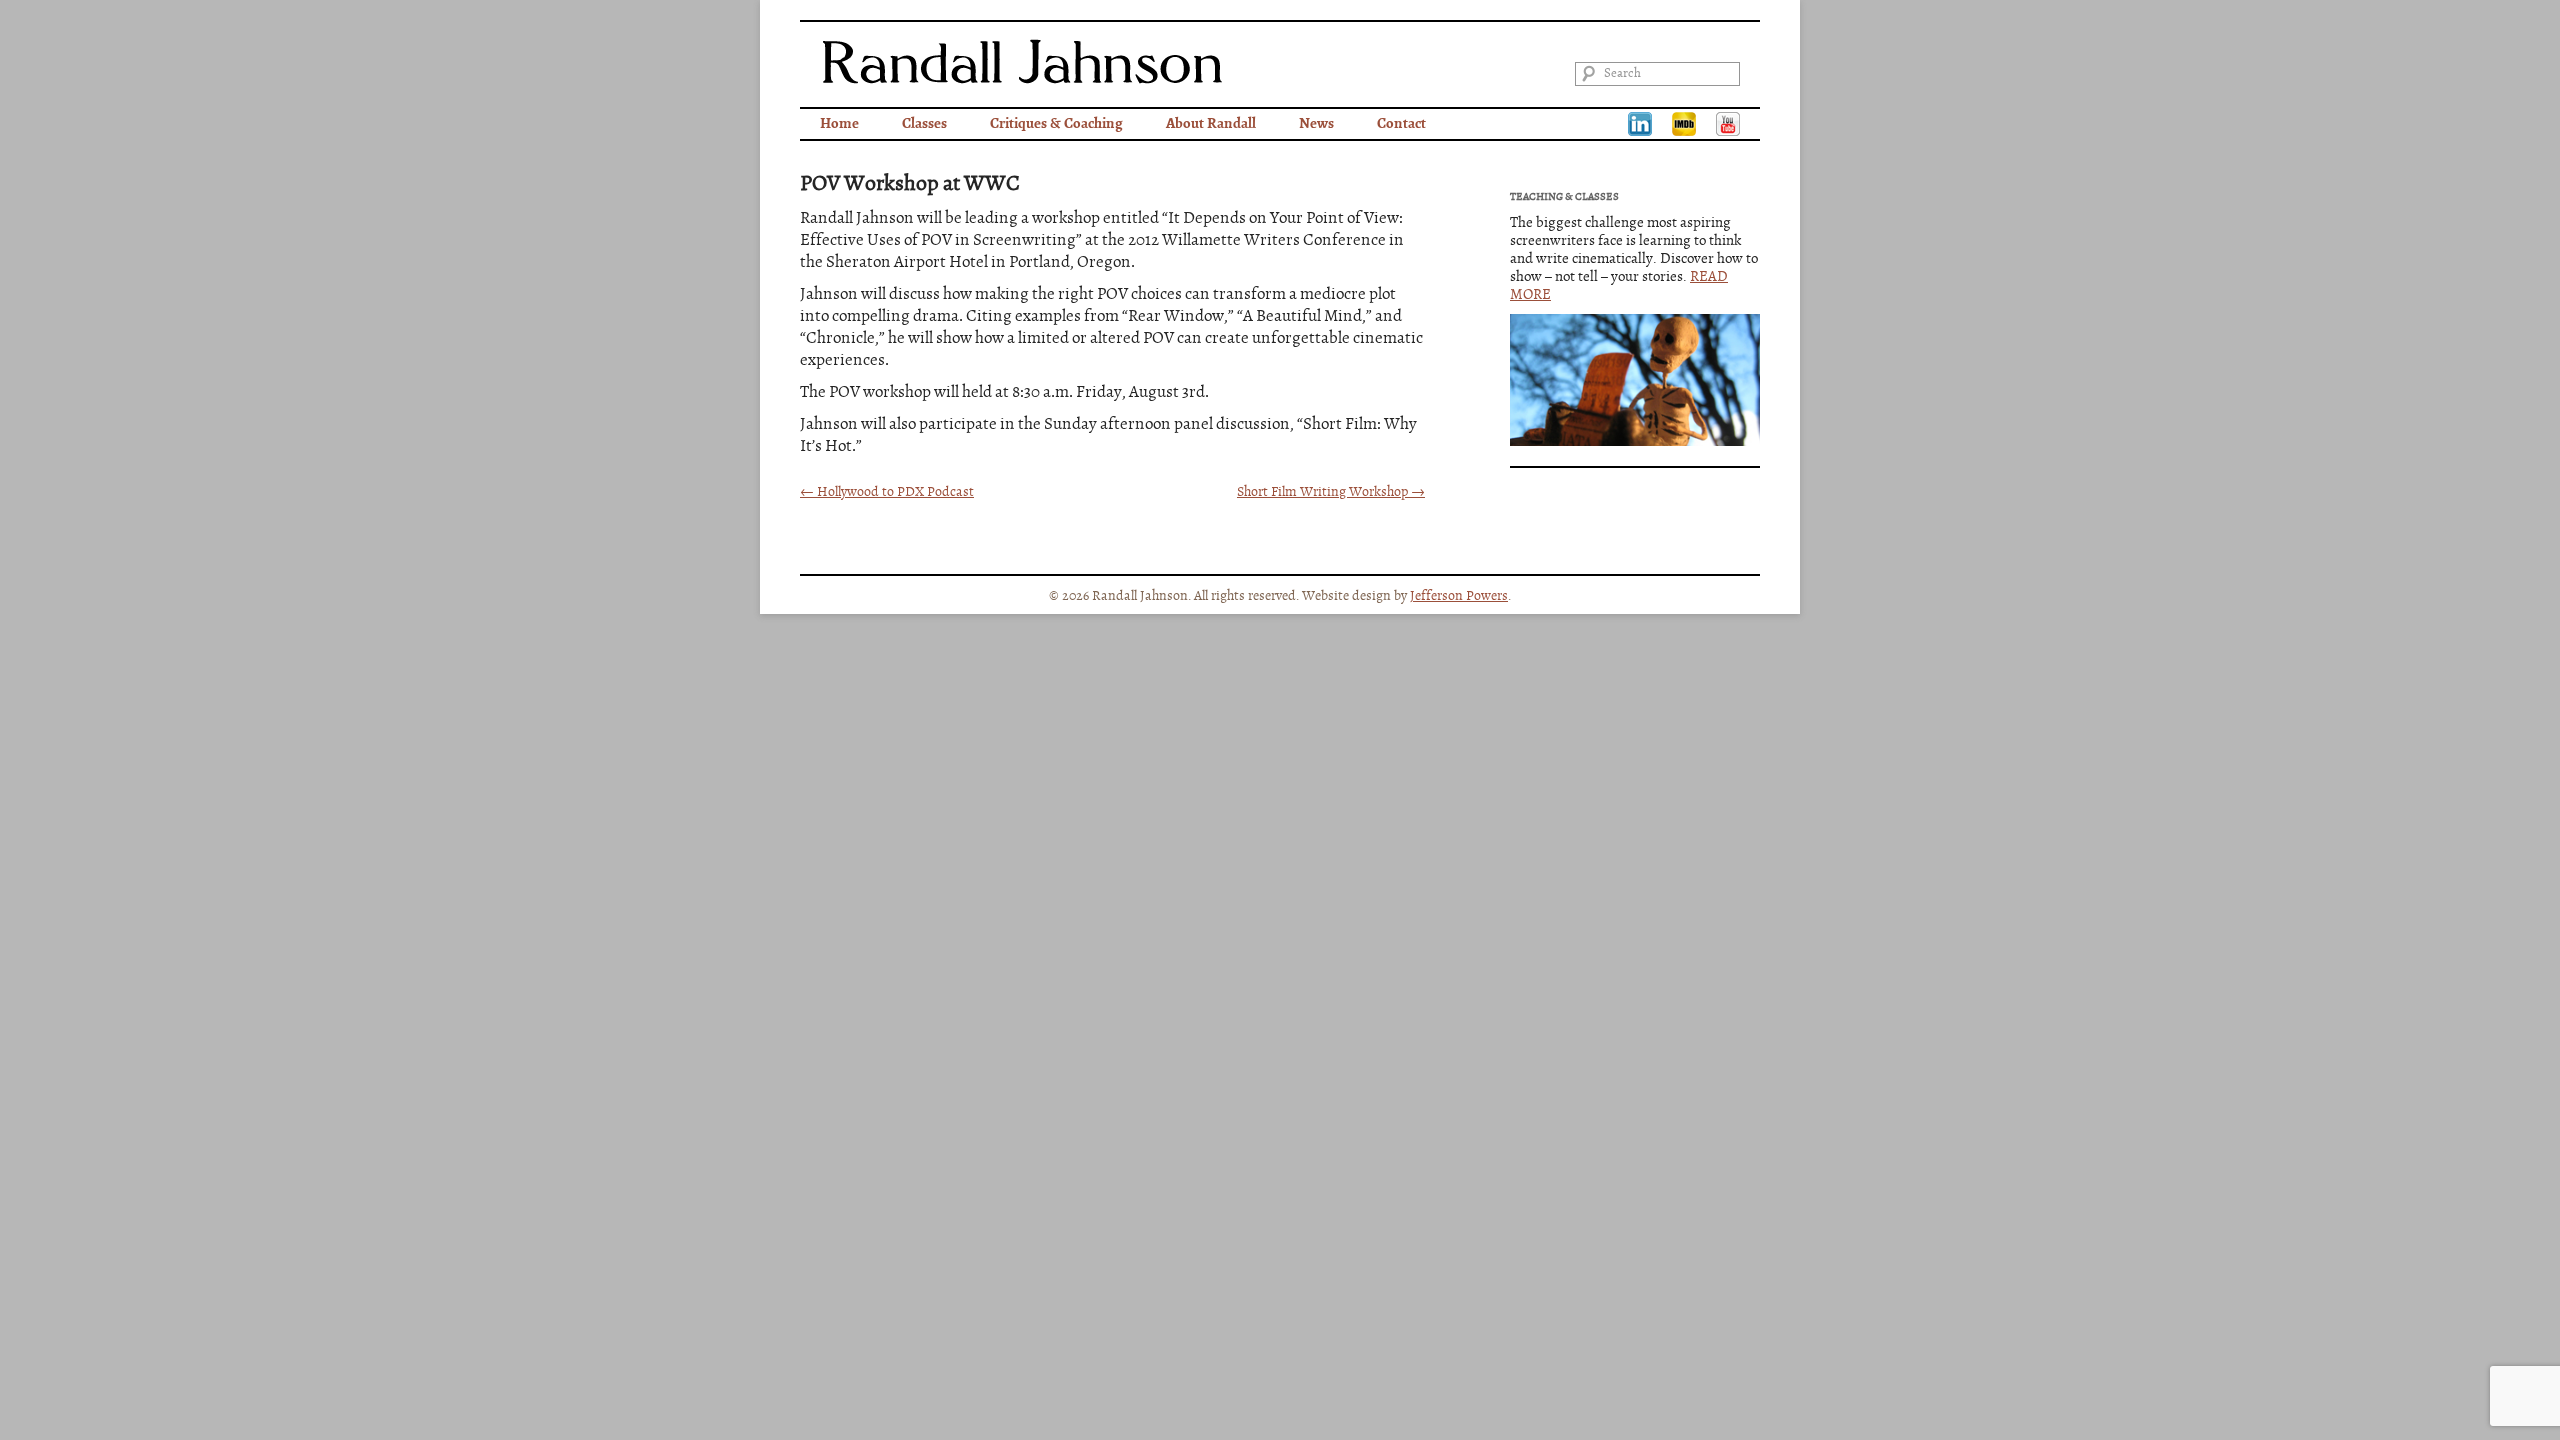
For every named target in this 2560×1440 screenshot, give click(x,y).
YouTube (1728, 124)
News (1316, 123)
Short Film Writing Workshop (1331, 492)
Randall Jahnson (1022, 62)
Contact (1401, 123)
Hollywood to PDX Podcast (887, 492)
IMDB (1684, 124)
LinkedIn (1640, 124)
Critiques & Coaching (1056, 123)
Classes (924, 123)
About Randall (1211, 123)
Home (839, 123)
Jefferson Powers (1459, 596)
